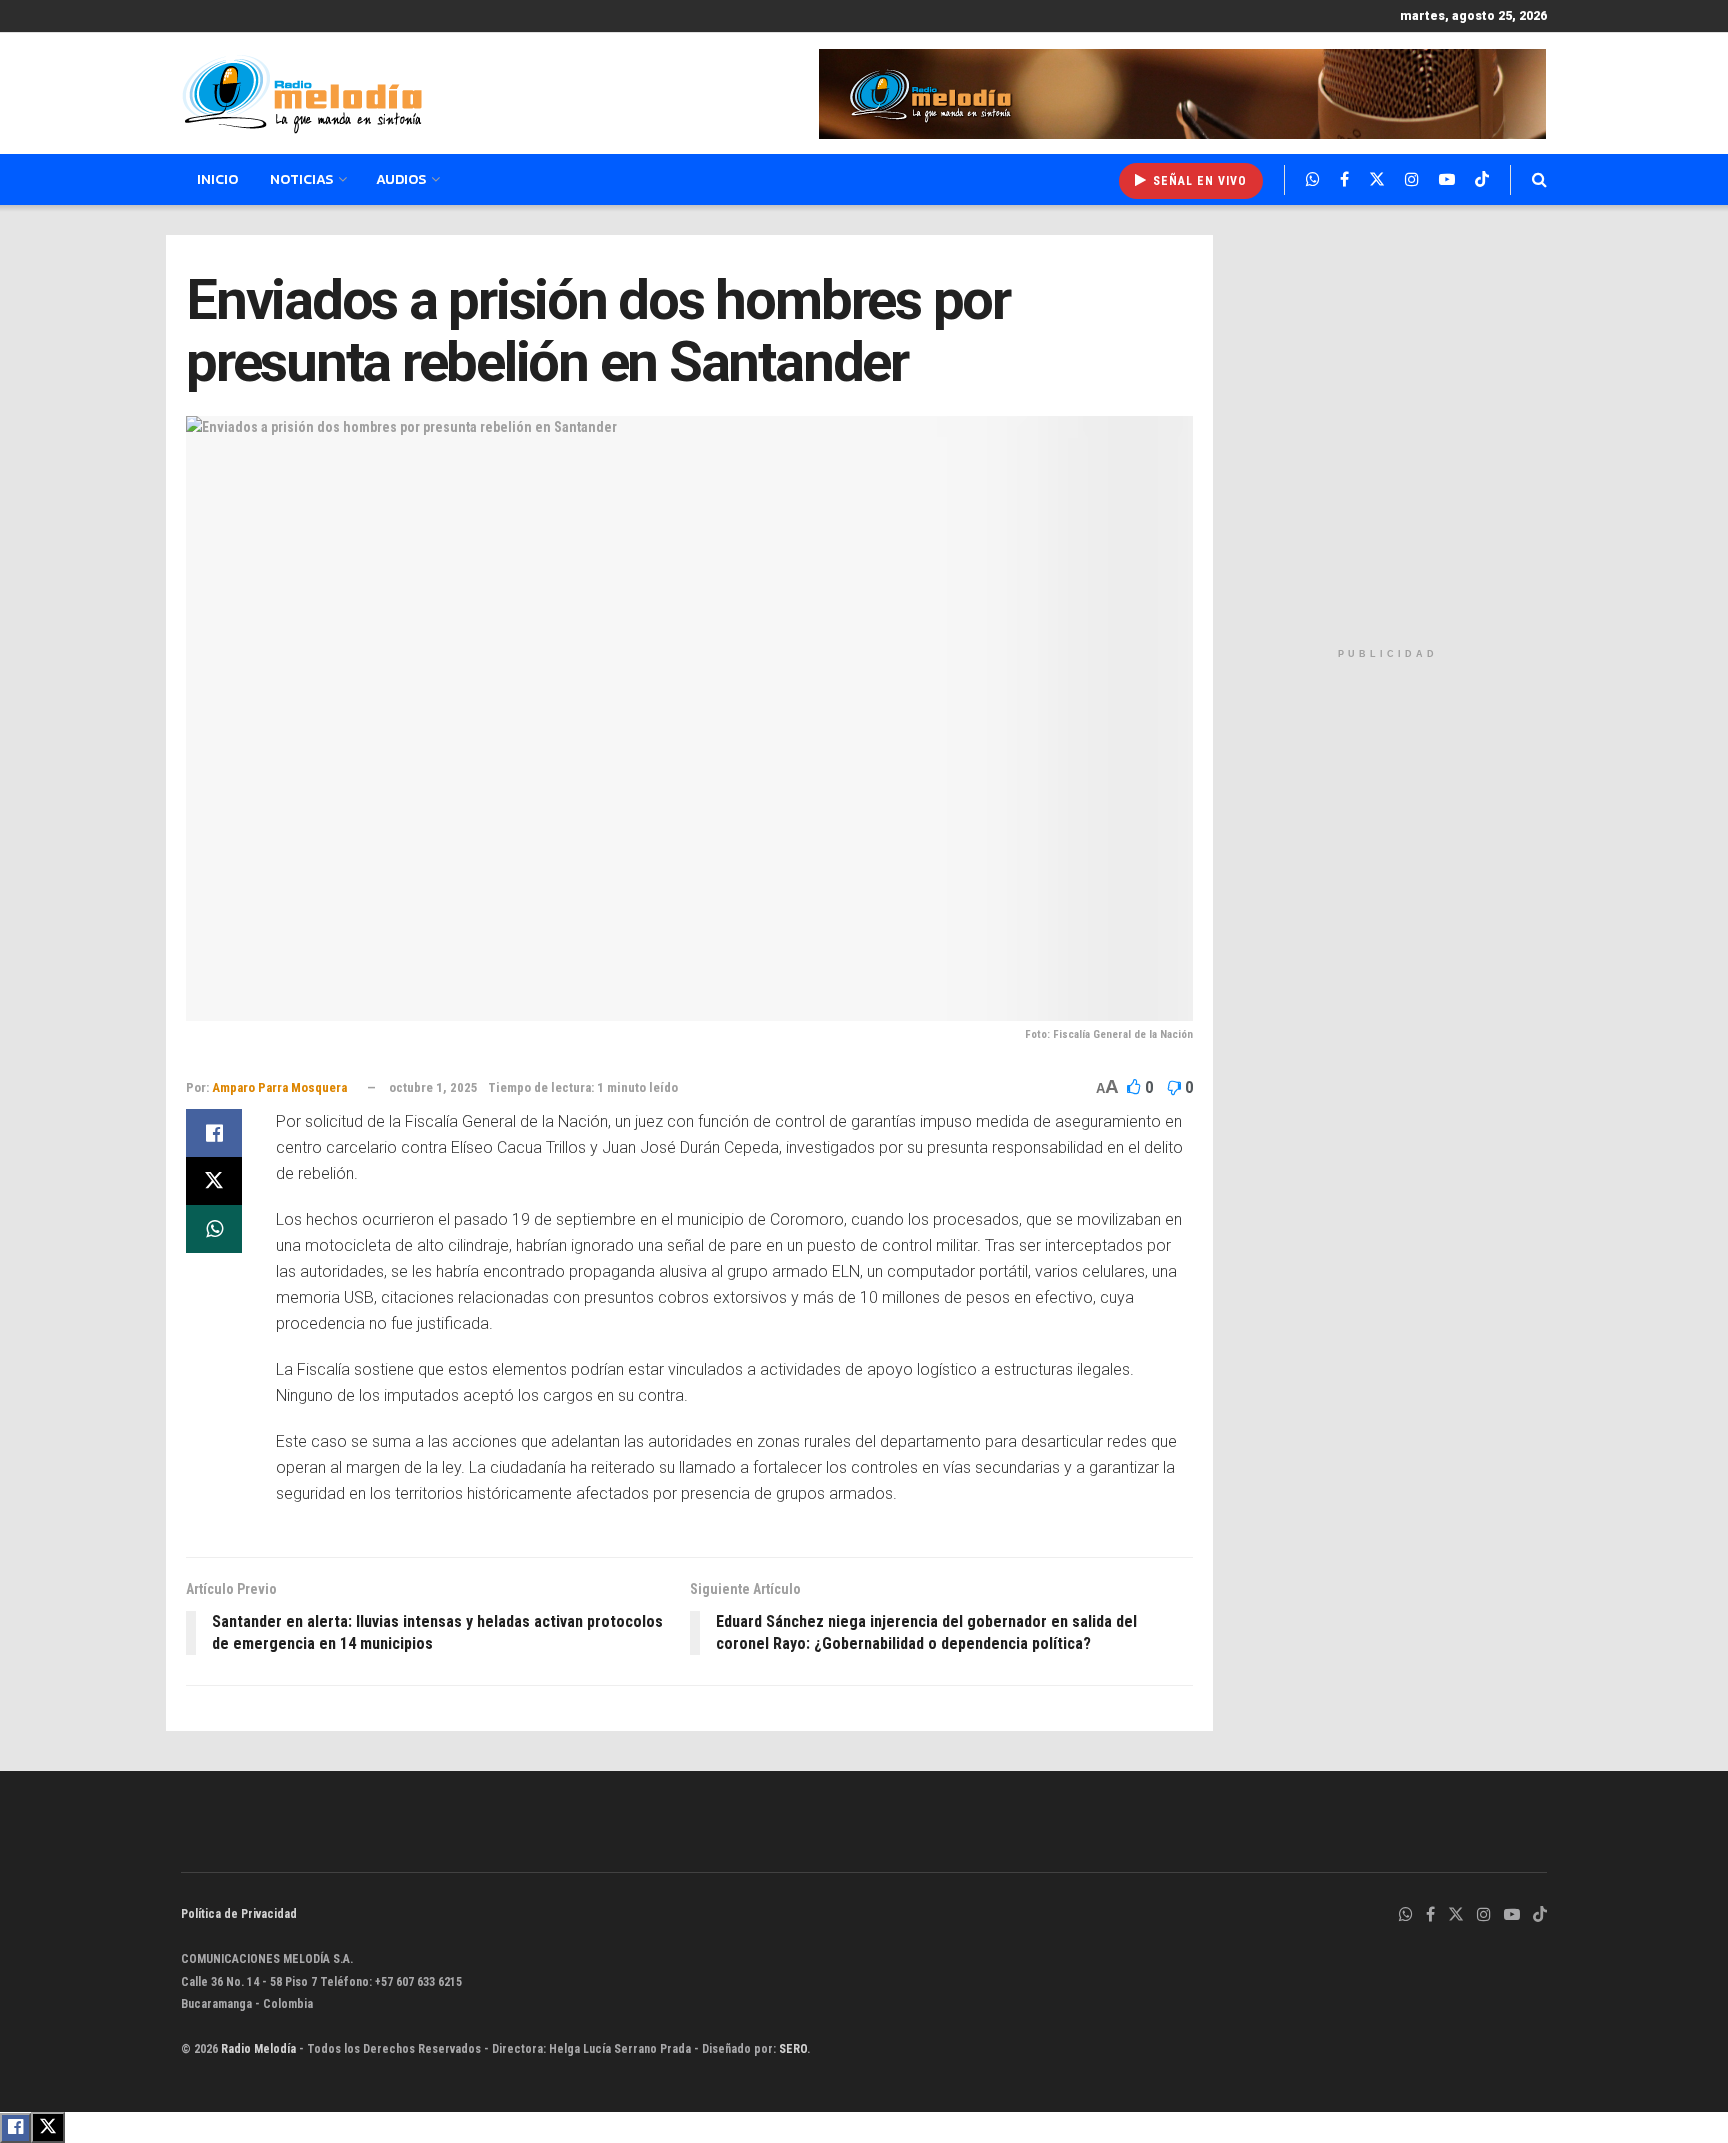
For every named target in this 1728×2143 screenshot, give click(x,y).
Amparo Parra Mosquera (279, 1087)
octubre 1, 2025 (433, 1087)
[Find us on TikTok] (1482, 180)
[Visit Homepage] (302, 94)
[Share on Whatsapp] (214, 1229)
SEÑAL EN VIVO (1198, 181)
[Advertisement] (1387, 436)
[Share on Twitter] (214, 1181)
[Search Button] (1539, 180)
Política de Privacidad (239, 1914)
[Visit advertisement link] (1183, 94)
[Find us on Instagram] (1412, 179)
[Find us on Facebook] (1344, 179)
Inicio (217, 179)
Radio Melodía (258, 2049)
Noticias (301, 179)
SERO (793, 2049)
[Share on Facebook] (214, 1133)
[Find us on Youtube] (1447, 179)
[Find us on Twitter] (1377, 179)
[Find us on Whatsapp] (1313, 179)
